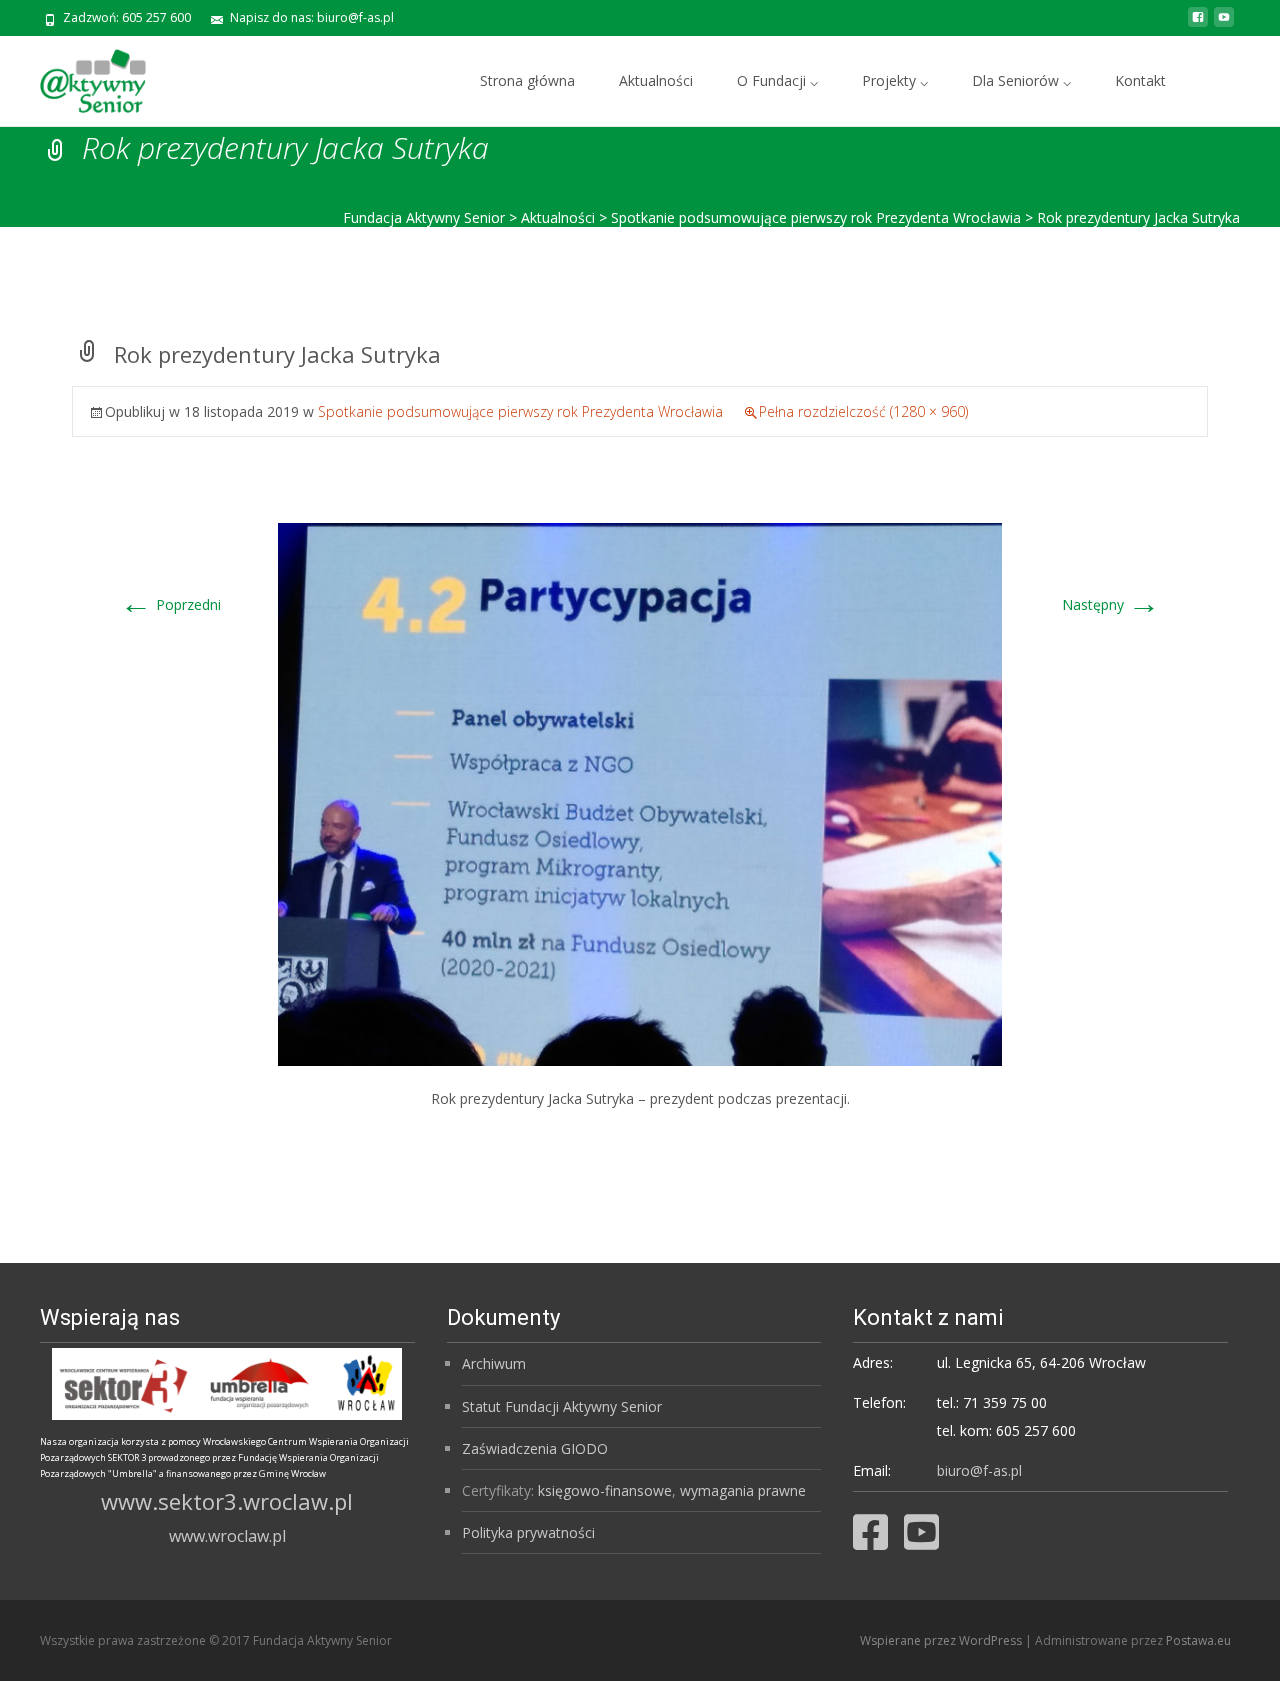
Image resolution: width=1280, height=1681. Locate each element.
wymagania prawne (743, 1490)
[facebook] (1198, 24)
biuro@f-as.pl (979, 1470)
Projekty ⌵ (895, 80)
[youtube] (1224, 24)
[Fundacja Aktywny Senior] (77, 76)
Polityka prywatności (528, 1532)
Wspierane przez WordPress (942, 1640)
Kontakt (1140, 80)
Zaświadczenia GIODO (535, 1448)
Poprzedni (170, 604)
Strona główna (527, 80)
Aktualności (656, 80)
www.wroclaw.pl (227, 1536)
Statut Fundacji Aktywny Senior (562, 1406)
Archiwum (494, 1363)
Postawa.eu (1198, 1640)
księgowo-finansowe (605, 1490)
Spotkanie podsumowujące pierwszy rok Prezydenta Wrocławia (520, 411)
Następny (1111, 604)
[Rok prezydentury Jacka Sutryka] (640, 792)
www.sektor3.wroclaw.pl (227, 1501)
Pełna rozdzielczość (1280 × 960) (863, 411)
